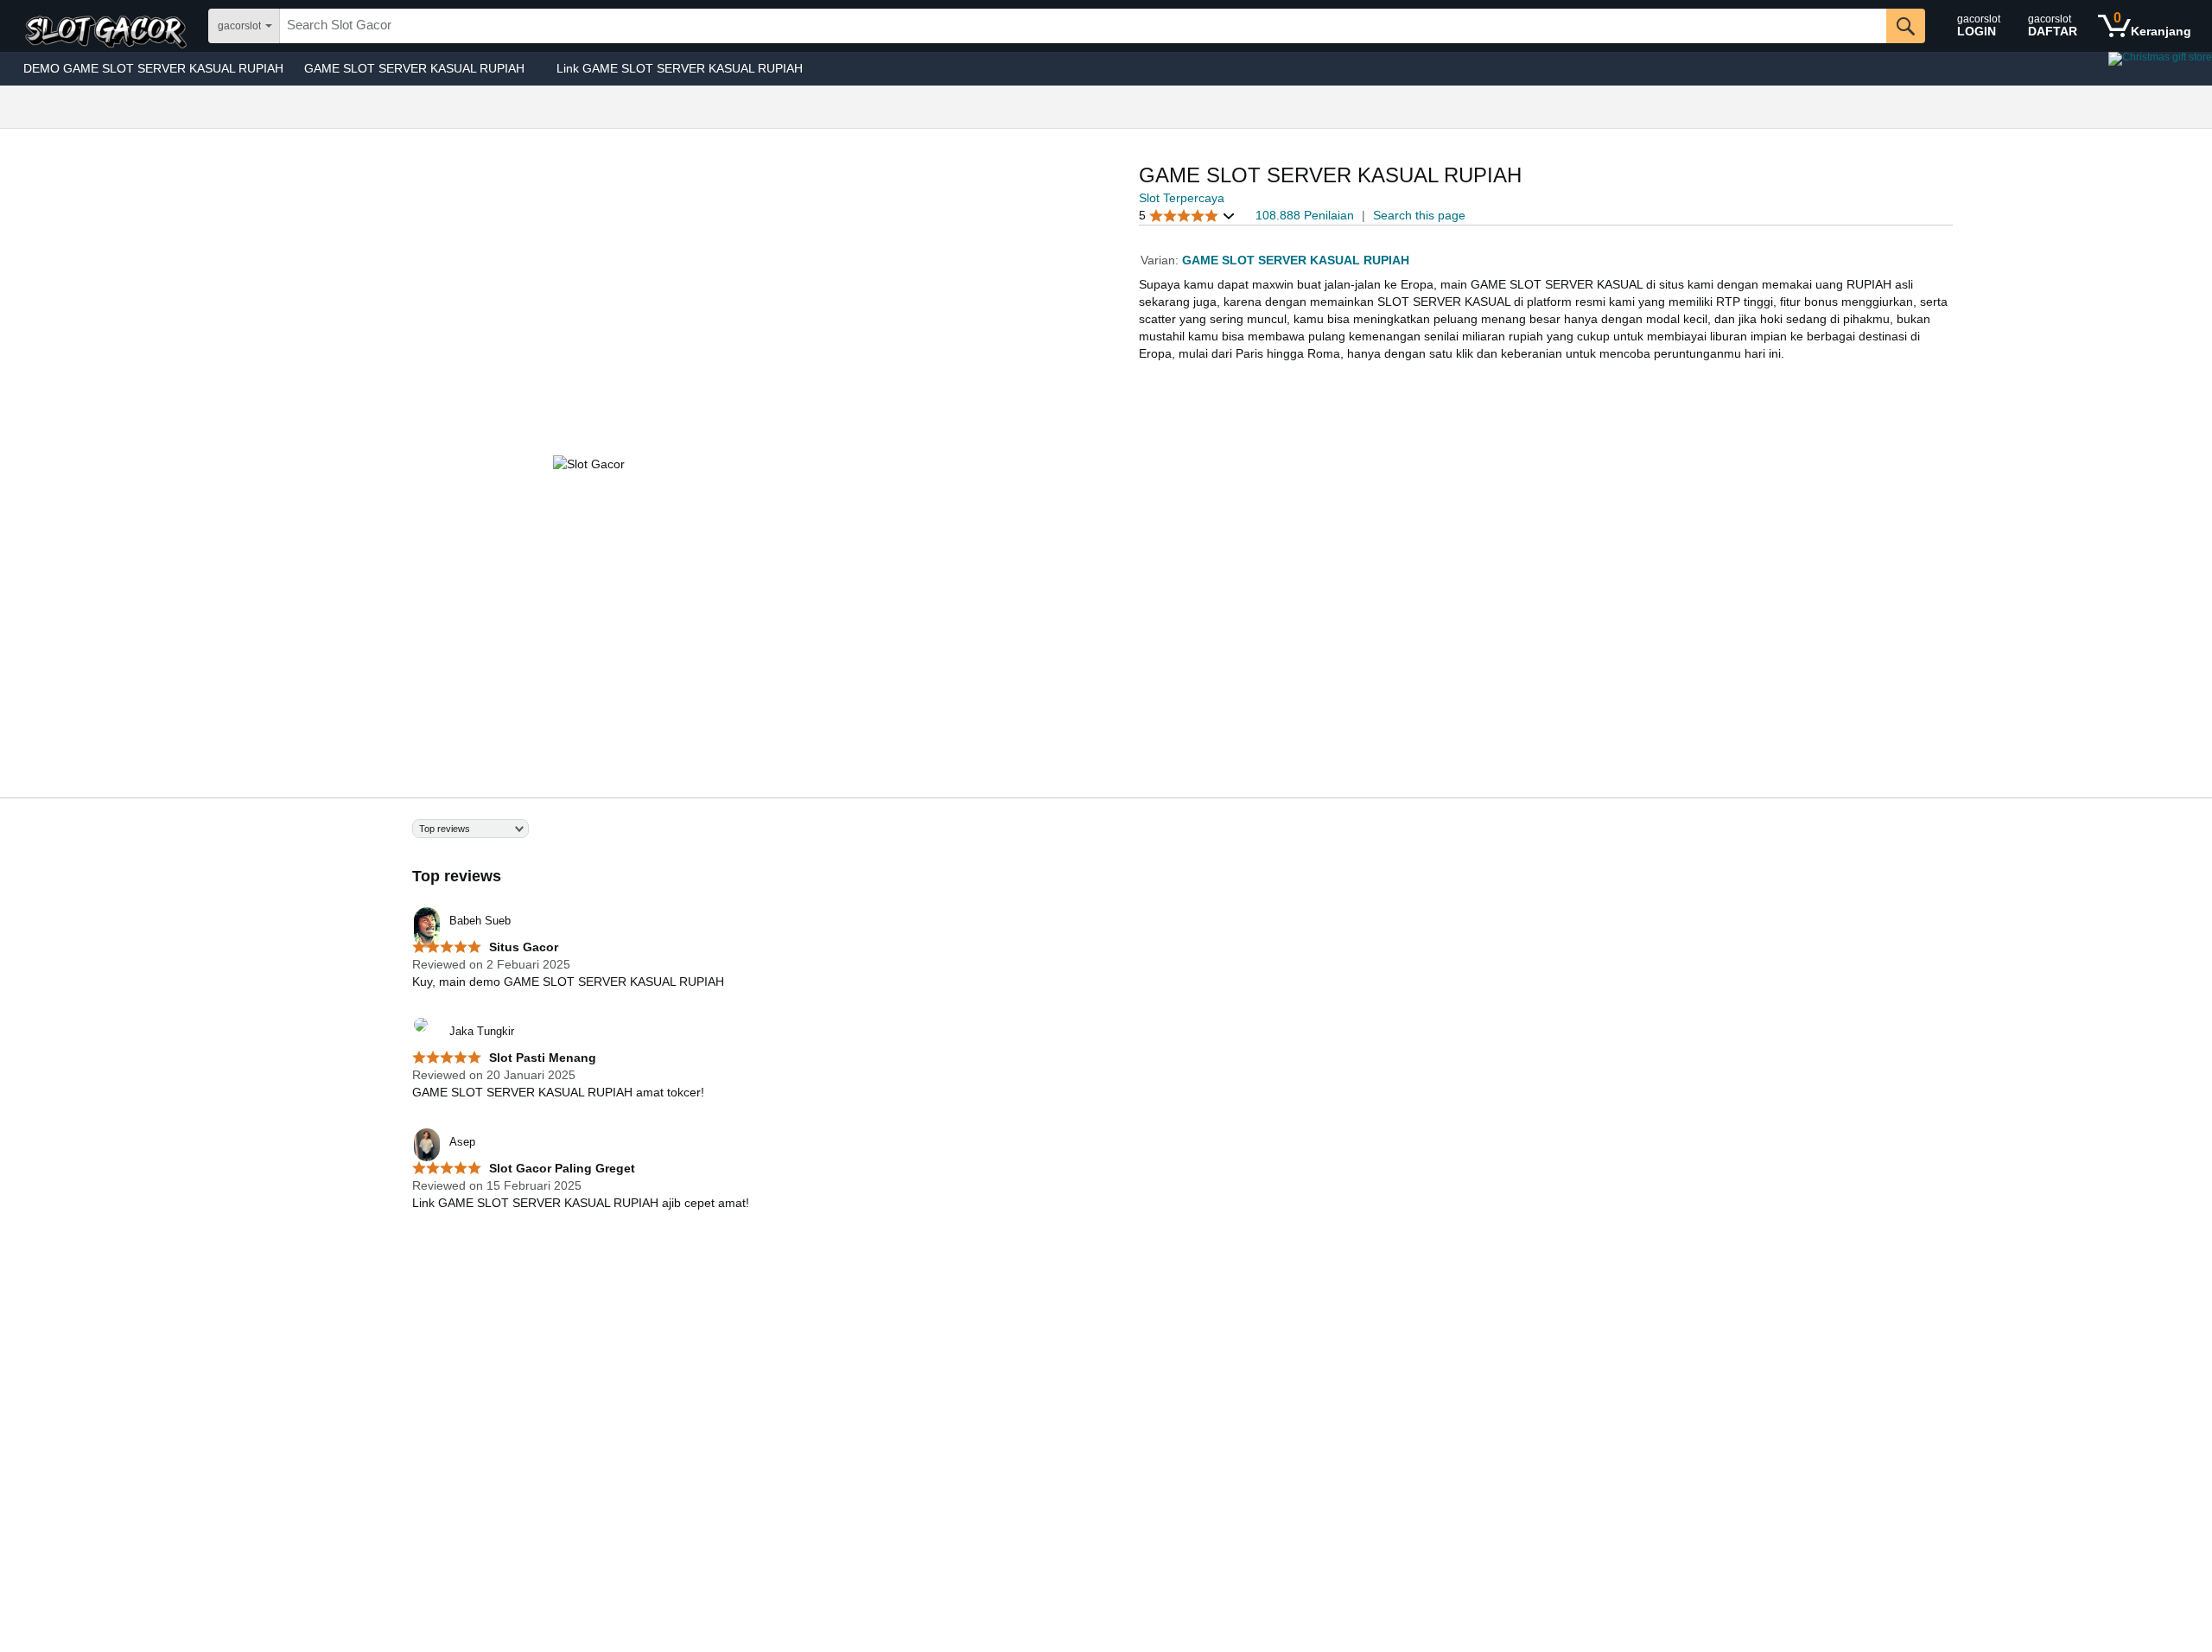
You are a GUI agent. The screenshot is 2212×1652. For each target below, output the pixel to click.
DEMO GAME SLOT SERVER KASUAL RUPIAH (153, 68)
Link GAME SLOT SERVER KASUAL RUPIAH (680, 68)
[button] (1187, 216)
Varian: (1161, 260)
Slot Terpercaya (1182, 198)
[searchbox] (1083, 26)
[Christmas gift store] (2039, 69)
